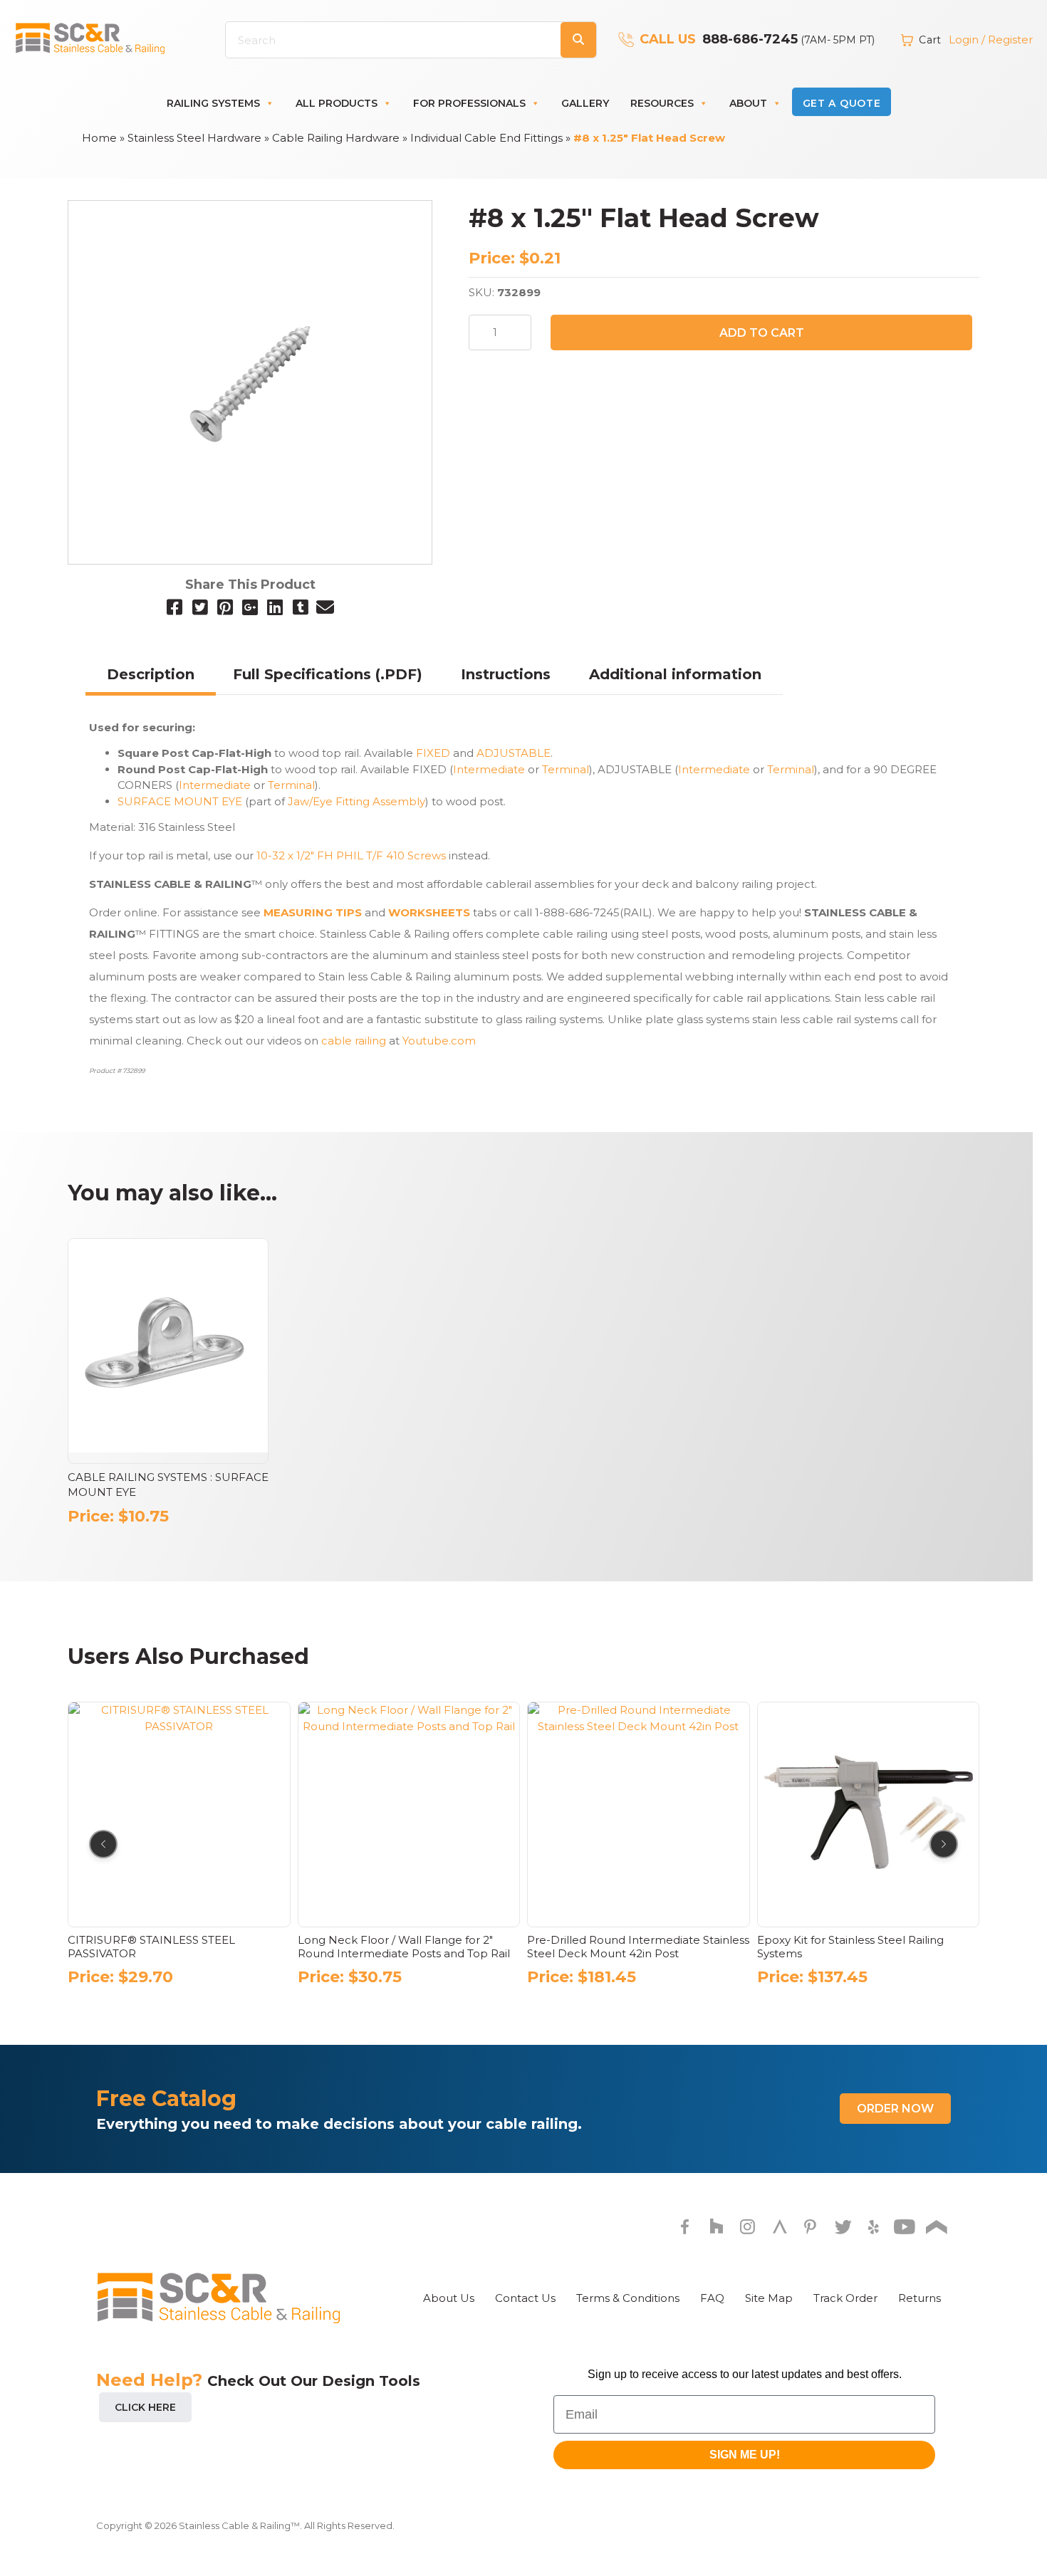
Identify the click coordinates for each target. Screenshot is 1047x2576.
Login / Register (991, 40)
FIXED (433, 753)
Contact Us (525, 2298)
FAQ (712, 2298)
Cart (930, 40)
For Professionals (469, 103)
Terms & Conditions (628, 2298)
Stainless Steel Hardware (194, 138)
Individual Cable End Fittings (486, 138)
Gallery (585, 103)
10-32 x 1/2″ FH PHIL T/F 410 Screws (351, 855)
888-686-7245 (750, 39)
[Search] (578, 40)
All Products (337, 103)
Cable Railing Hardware (336, 138)
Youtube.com (439, 1041)
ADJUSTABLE (514, 753)
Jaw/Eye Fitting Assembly (356, 801)
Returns (920, 2298)
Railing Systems (213, 103)
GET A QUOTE (842, 103)
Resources (662, 103)
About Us (449, 2298)
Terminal (566, 769)
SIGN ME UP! (745, 2455)
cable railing (355, 1041)
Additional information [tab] (675, 674)
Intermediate (489, 769)
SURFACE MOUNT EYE (180, 801)
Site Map (769, 2298)
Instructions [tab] (506, 674)
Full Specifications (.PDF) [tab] (328, 674)
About (748, 103)
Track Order (845, 2298)
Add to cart (762, 333)
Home (99, 138)
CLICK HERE (145, 2407)
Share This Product (250, 585)
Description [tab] (151, 674)
